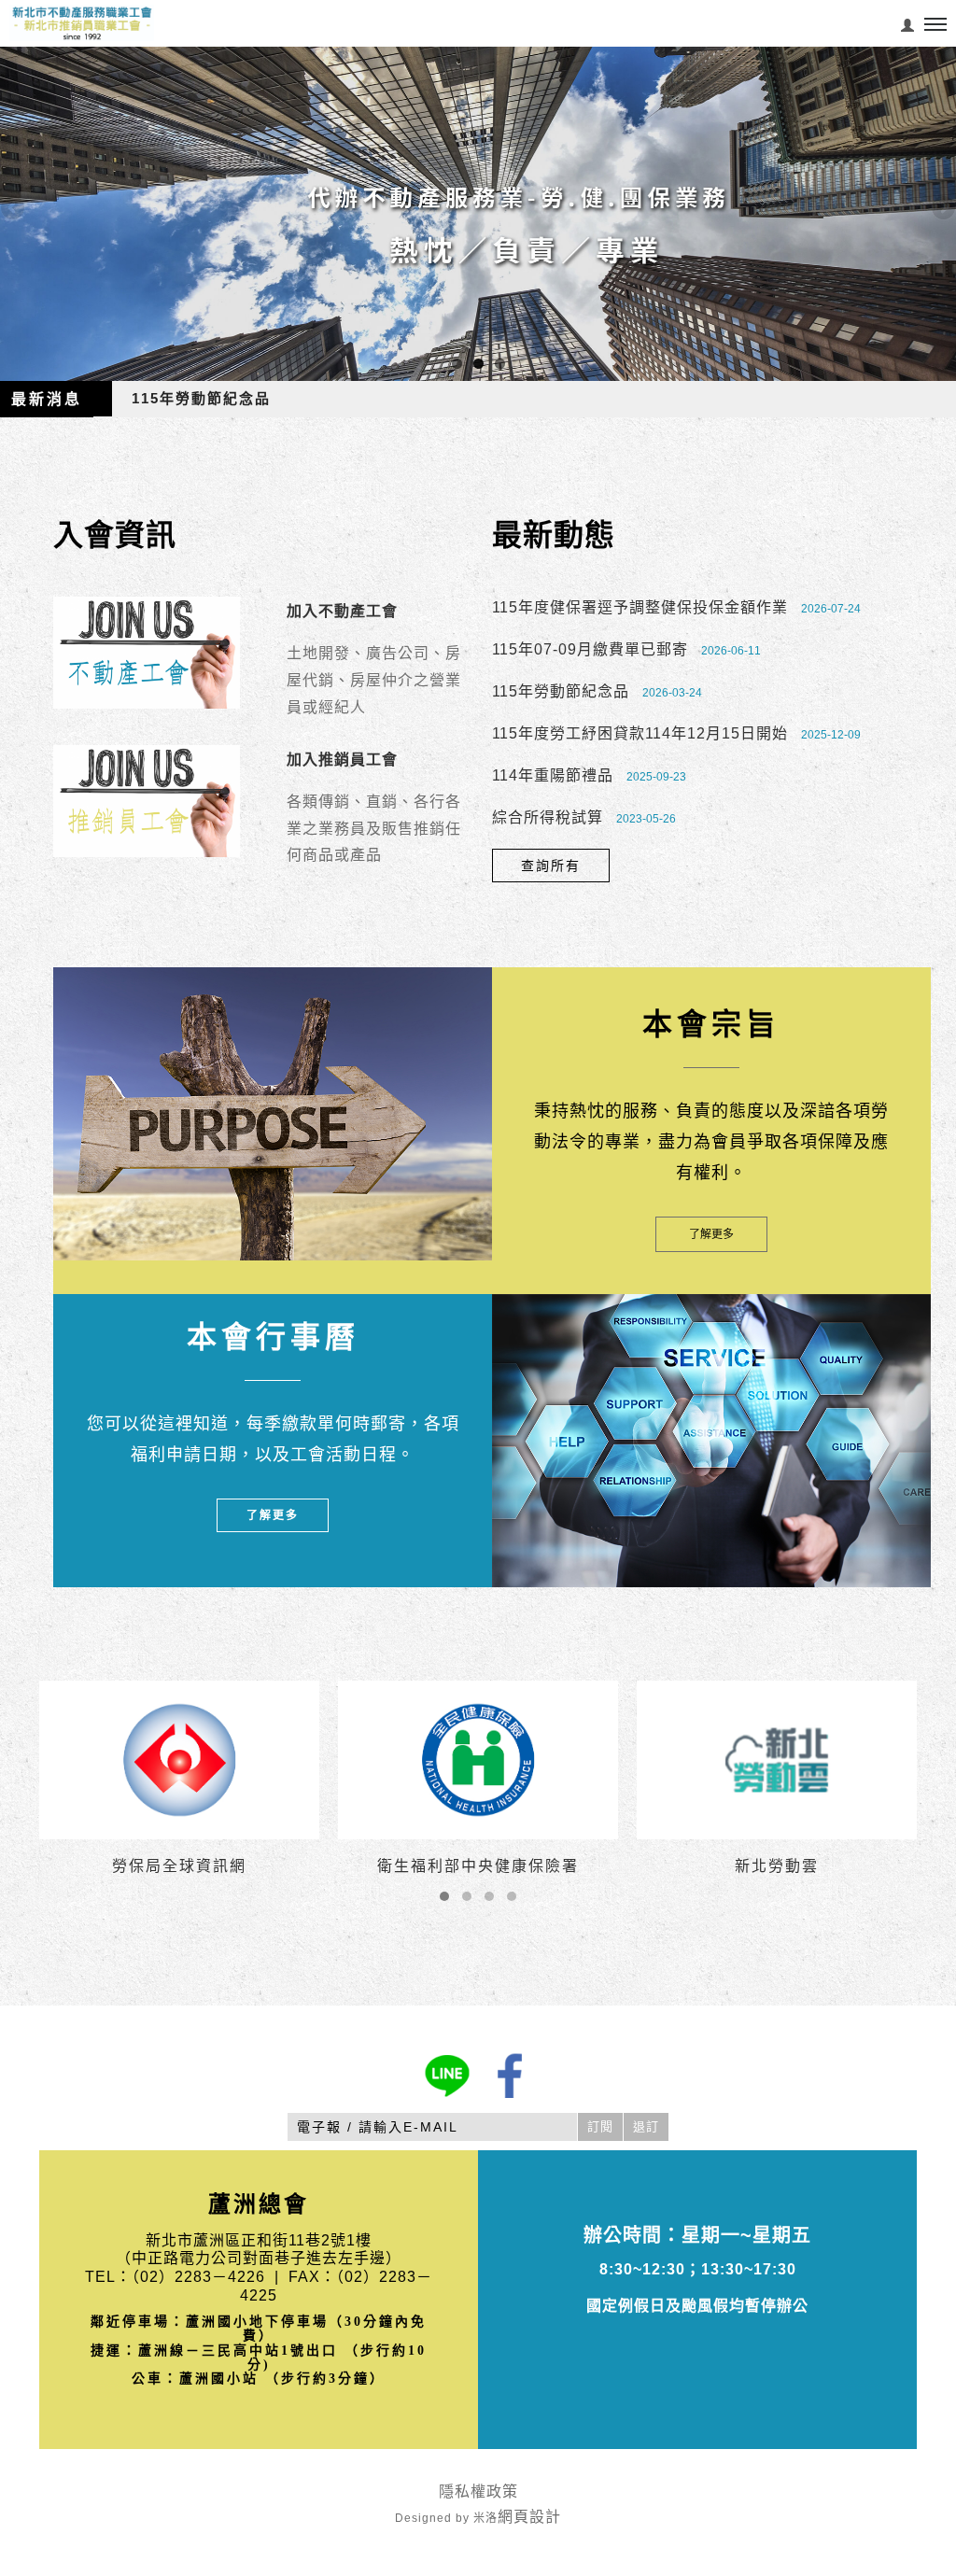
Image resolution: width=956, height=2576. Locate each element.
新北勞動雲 (777, 1866)
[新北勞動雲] (777, 1759)
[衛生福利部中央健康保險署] (478, 1759)
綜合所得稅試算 (548, 817)
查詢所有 (551, 866)
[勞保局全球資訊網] (179, 1759)
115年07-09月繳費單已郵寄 (590, 649)
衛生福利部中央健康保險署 (478, 1866)
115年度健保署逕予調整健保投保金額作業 (640, 607)
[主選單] (935, 25)
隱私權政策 (478, 2492)
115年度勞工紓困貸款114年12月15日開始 (640, 733)
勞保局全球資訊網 (179, 1866)
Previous (14, 209)
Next (942, 209)
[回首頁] (82, 23)
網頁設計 (529, 2517)
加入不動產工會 (342, 611)
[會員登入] (908, 23)
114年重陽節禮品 (553, 775)
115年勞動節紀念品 (201, 398)
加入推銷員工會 (342, 760)
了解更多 (711, 1234)
